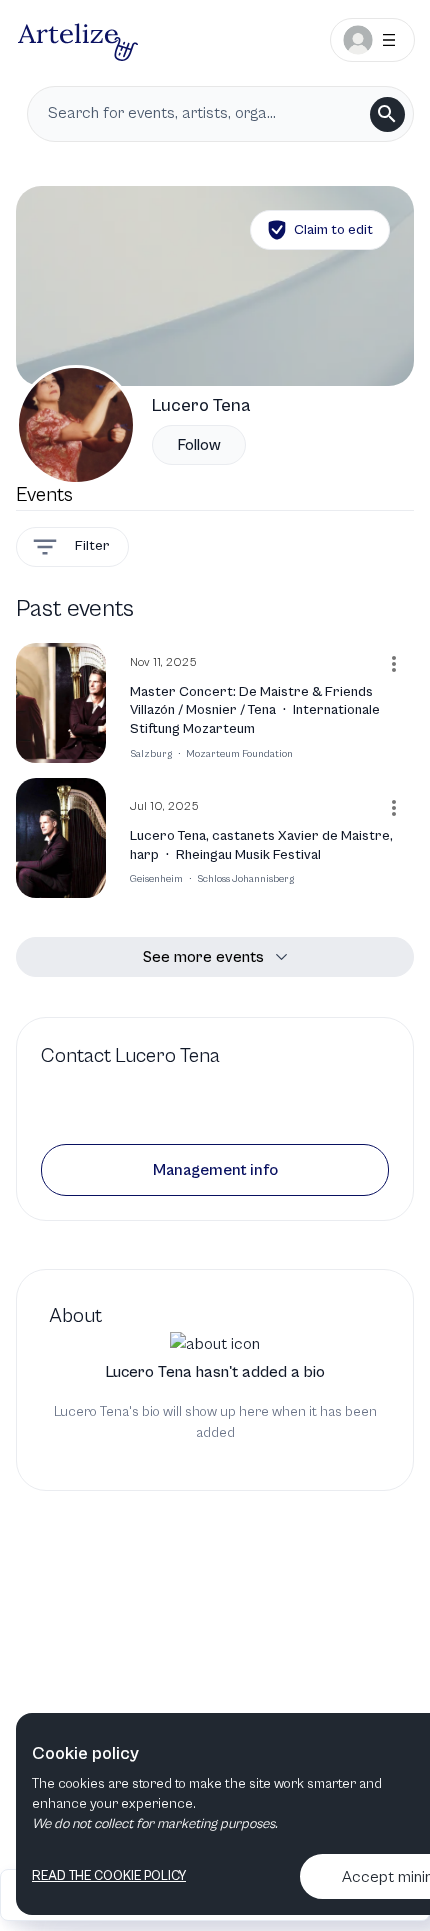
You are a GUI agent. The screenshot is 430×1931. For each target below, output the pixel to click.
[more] (394, 664)
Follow (199, 445)
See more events (203, 957)
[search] (387, 114)
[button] (215, 1170)
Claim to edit (333, 230)
